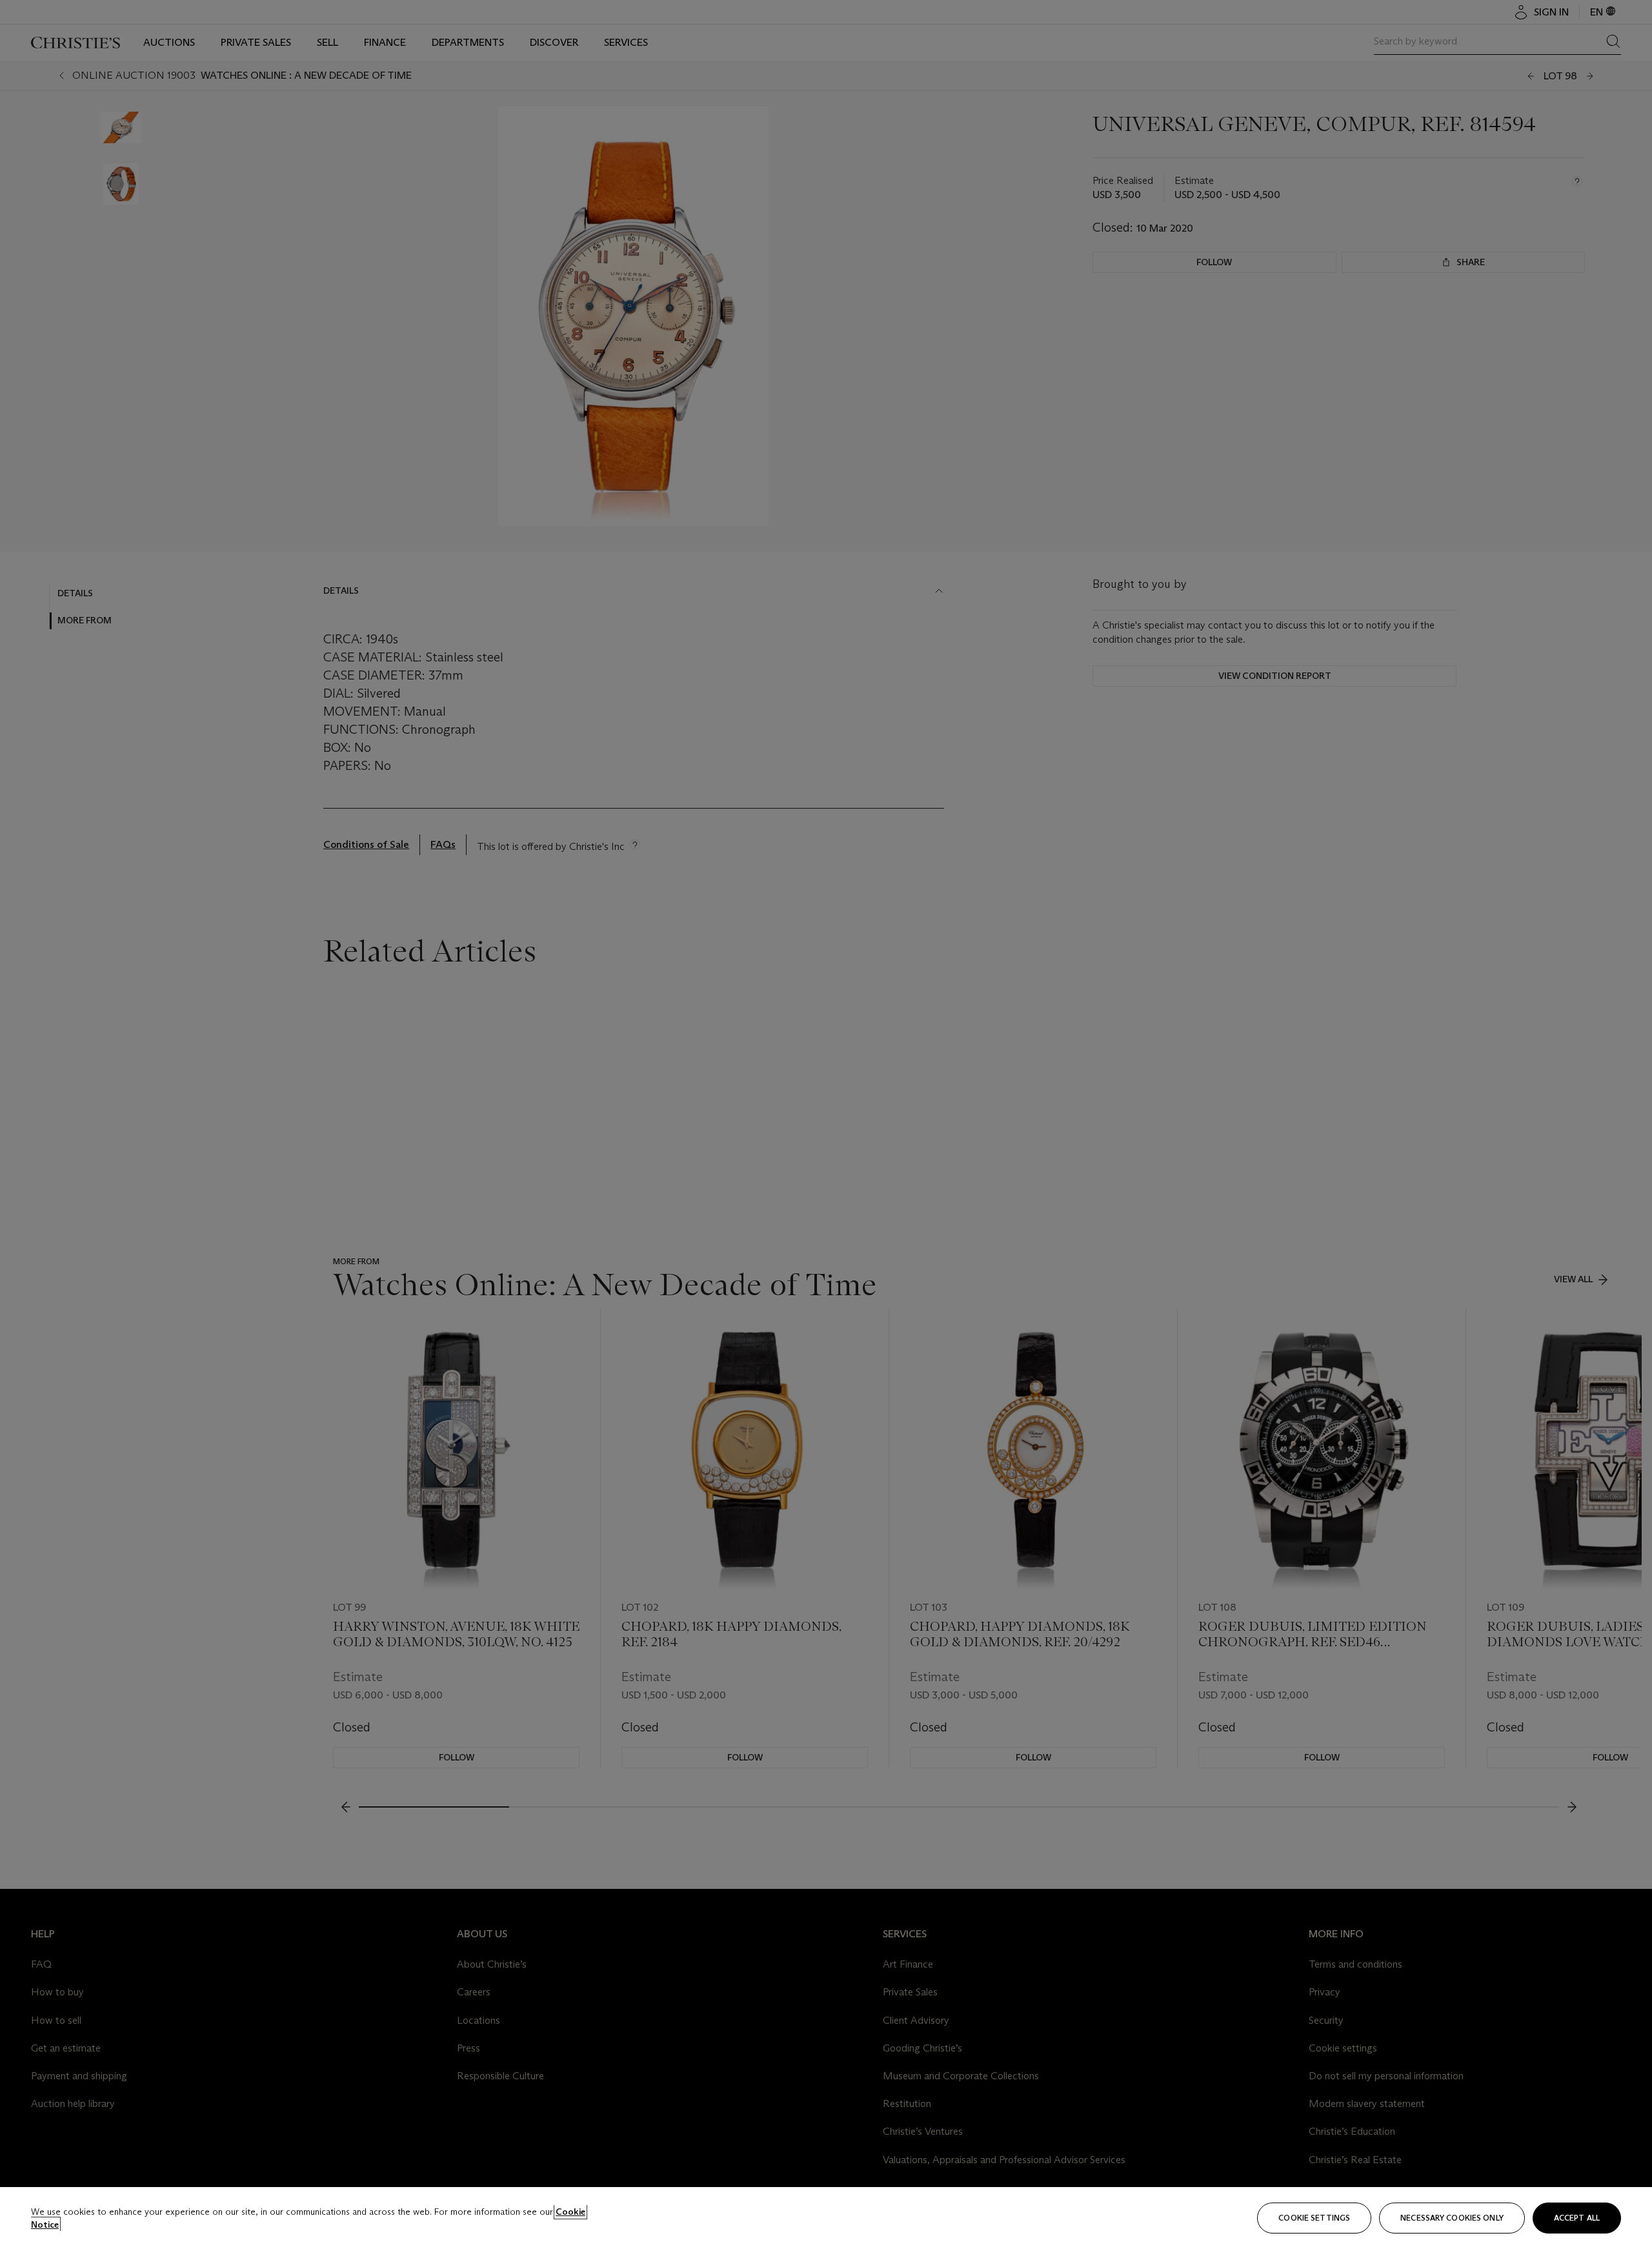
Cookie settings (1314, 2218)
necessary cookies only (1452, 2218)
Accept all (1577, 2218)
